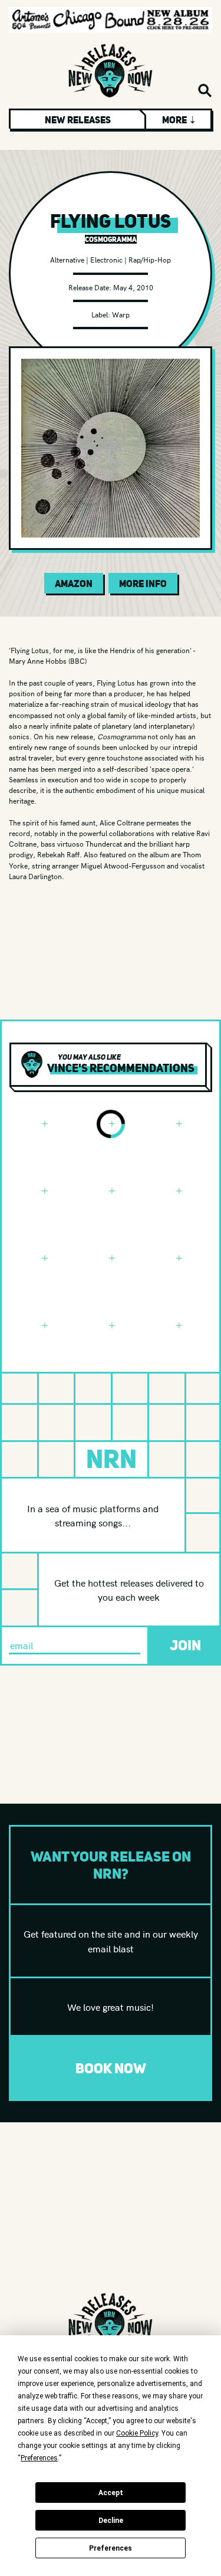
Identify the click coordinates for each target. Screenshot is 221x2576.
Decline (111, 2521)
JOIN (185, 1645)
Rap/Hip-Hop (150, 259)
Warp (121, 314)
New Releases (78, 120)
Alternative (67, 259)
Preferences (111, 2548)
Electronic (106, 259)
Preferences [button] (39, 2458)
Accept (111, 2493)
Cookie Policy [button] (137, 2433)
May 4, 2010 (133, 287)
